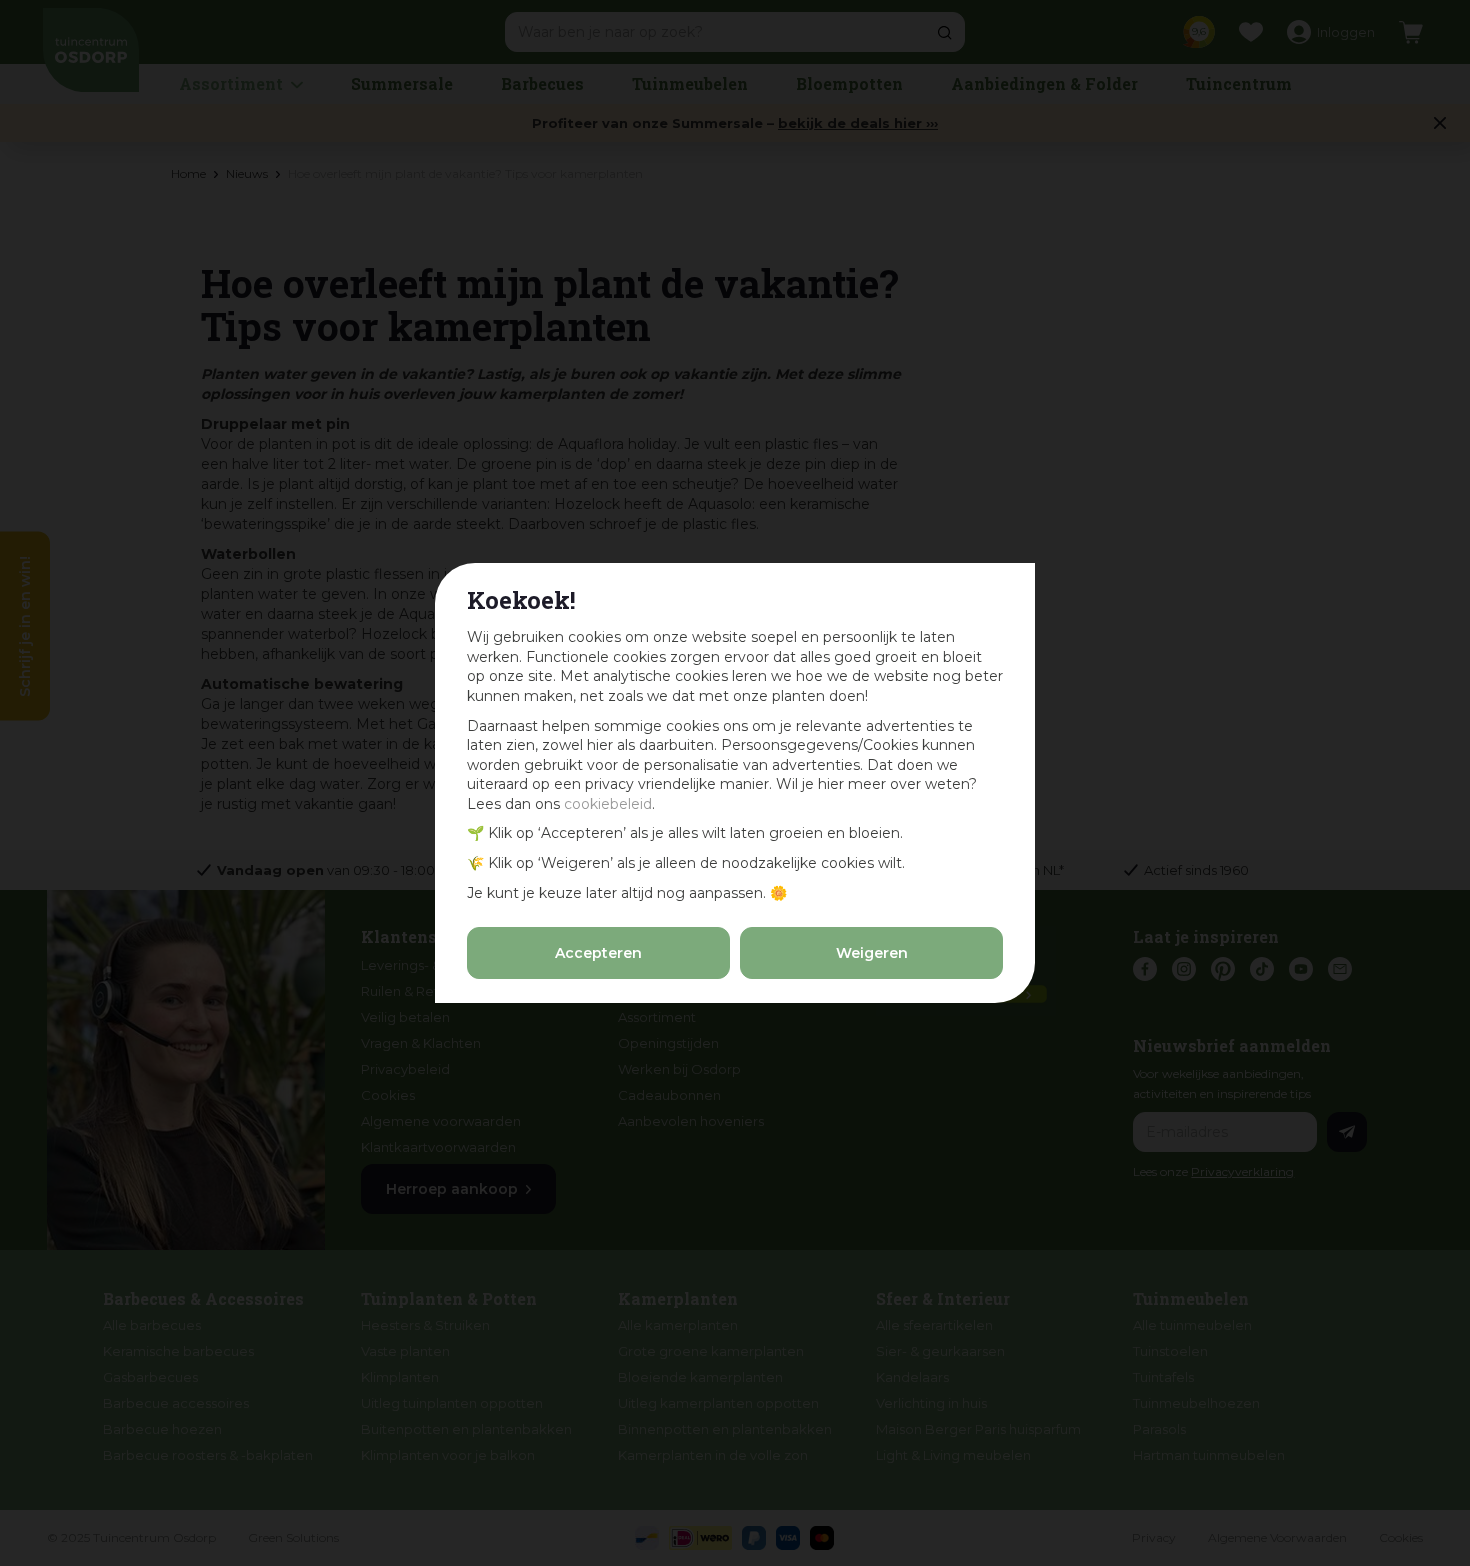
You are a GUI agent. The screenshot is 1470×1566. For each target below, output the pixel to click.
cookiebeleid (608, 804)
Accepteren (598, 953)
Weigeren (872, 953)
